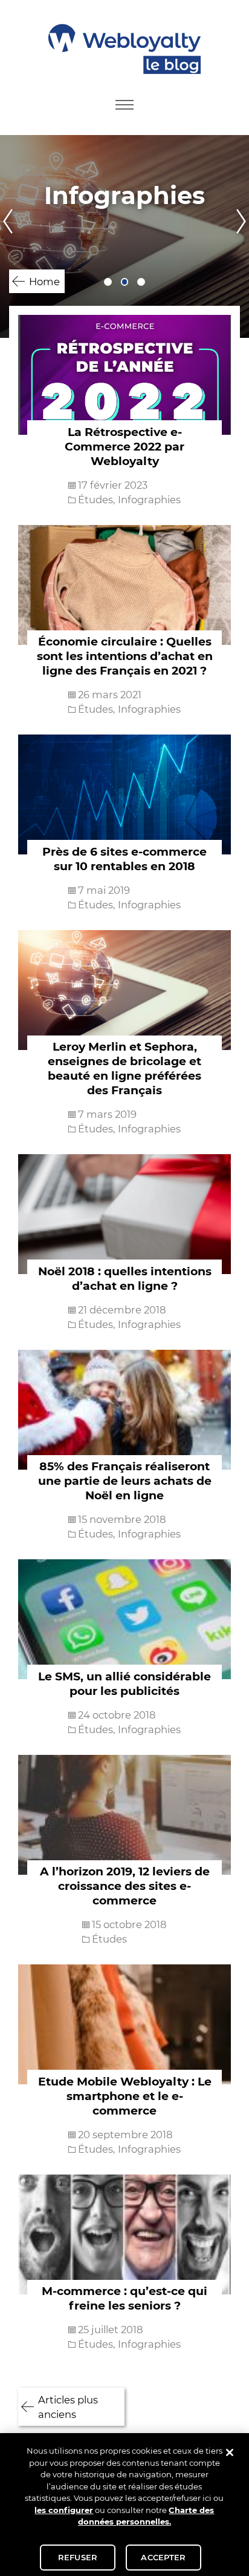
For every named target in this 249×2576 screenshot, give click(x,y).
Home (44, 282)
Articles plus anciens (68, 2407)
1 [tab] (108, 282)
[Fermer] (230, 2452)
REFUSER (78, 2557)
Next (242, 236)
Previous (7, 236)
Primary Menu (124, 105)
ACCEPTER (163, 2557)
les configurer (64, 2510)
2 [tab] (125, 282)
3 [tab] (141, 282)
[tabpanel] (124, 236)
